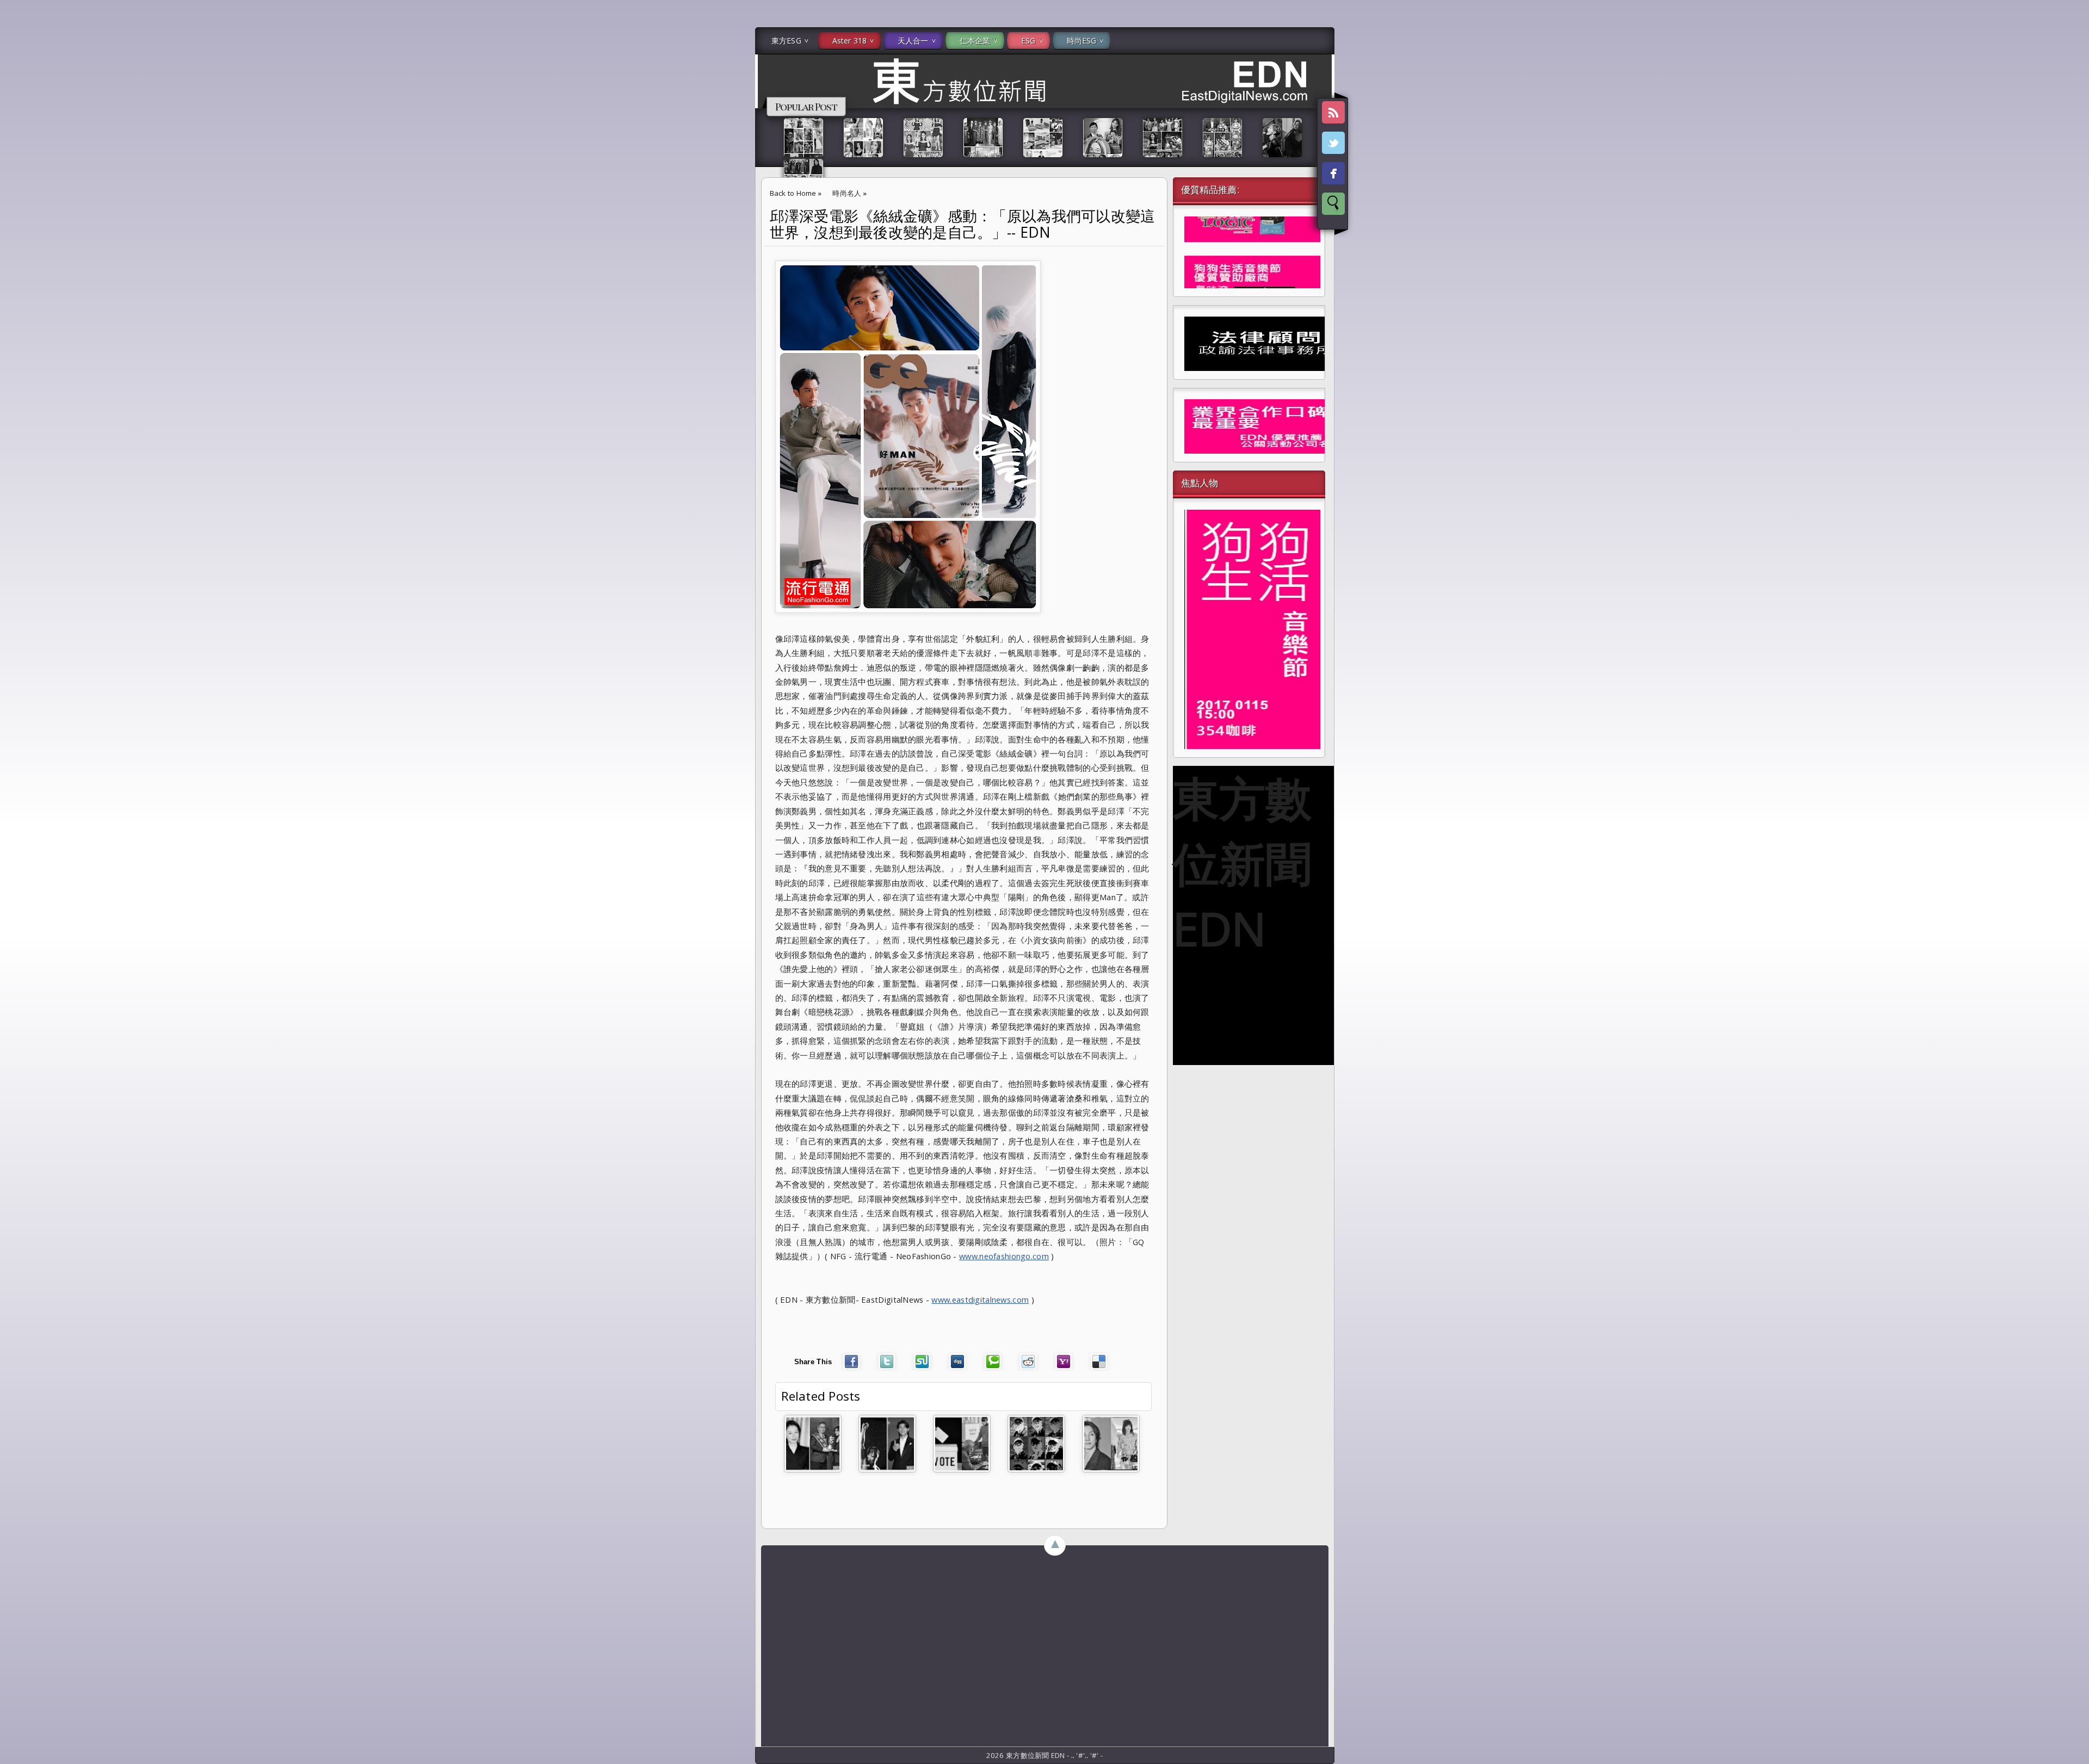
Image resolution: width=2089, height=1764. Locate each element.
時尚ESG (1082, 41)
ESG (1028, 41)
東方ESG (786, 41)
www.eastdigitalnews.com (980, 1299)
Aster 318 (849, 41)
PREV (18, 172)
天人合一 (913, 41)
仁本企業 (975, 41)
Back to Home (793, 193)
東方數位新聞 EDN (1242, 863)
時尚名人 (847, 193)
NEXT (2071, 172)
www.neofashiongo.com (1004, 1256)
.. (1074, 1755)
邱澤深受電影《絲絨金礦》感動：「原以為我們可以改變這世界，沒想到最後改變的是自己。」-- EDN (963, 224)
